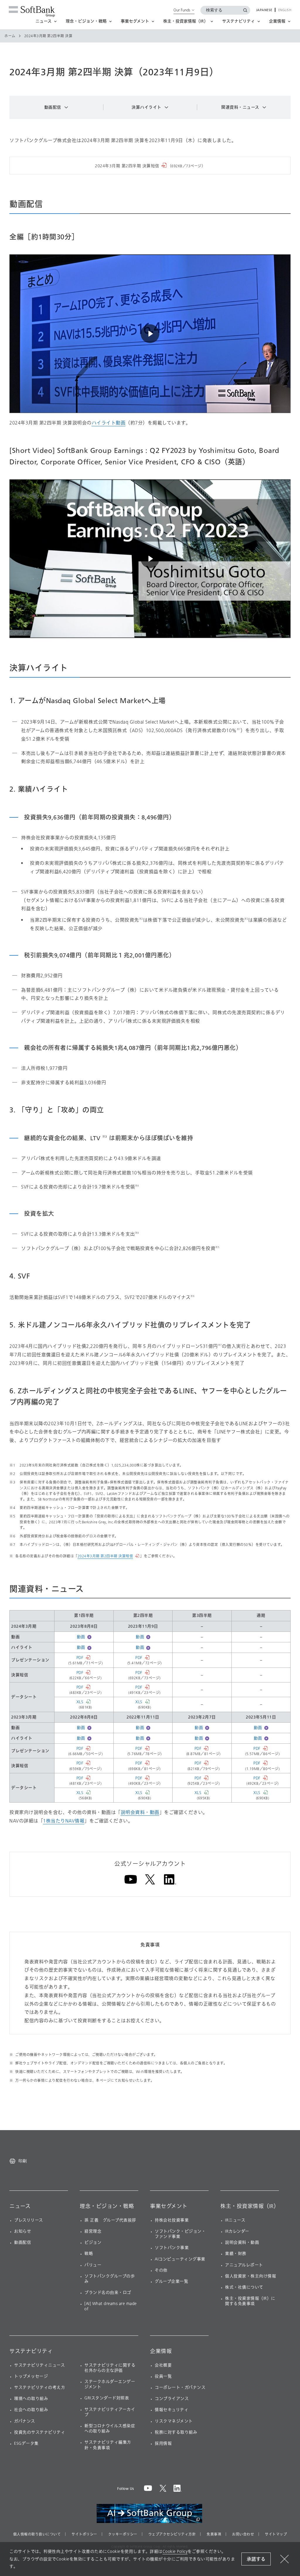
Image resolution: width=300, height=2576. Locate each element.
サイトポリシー (84, 2534)
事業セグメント (169, 2206)
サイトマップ (276, 2534)
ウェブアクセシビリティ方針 (172, 2534)
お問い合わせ (243, 2534)
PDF (80, 1658)
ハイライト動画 (109, 423)
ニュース (20, 2206)
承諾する (256, 2559)
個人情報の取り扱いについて (37, 2534)
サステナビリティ (31, 2351)
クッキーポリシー (123, 2534)
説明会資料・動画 (140, 1812)
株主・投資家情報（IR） (250, 2206)
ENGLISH (285, 10)
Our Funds (182, 10)
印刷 (23, 2161)
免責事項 (214, 2534)
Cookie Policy (175, 2552)
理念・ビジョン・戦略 (107, 2206)
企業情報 (161, 2351)
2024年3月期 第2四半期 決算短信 (105, 1556)
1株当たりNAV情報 (64, 1821)
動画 (81, 1637)
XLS (80, 1702)
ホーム (10, 36)
